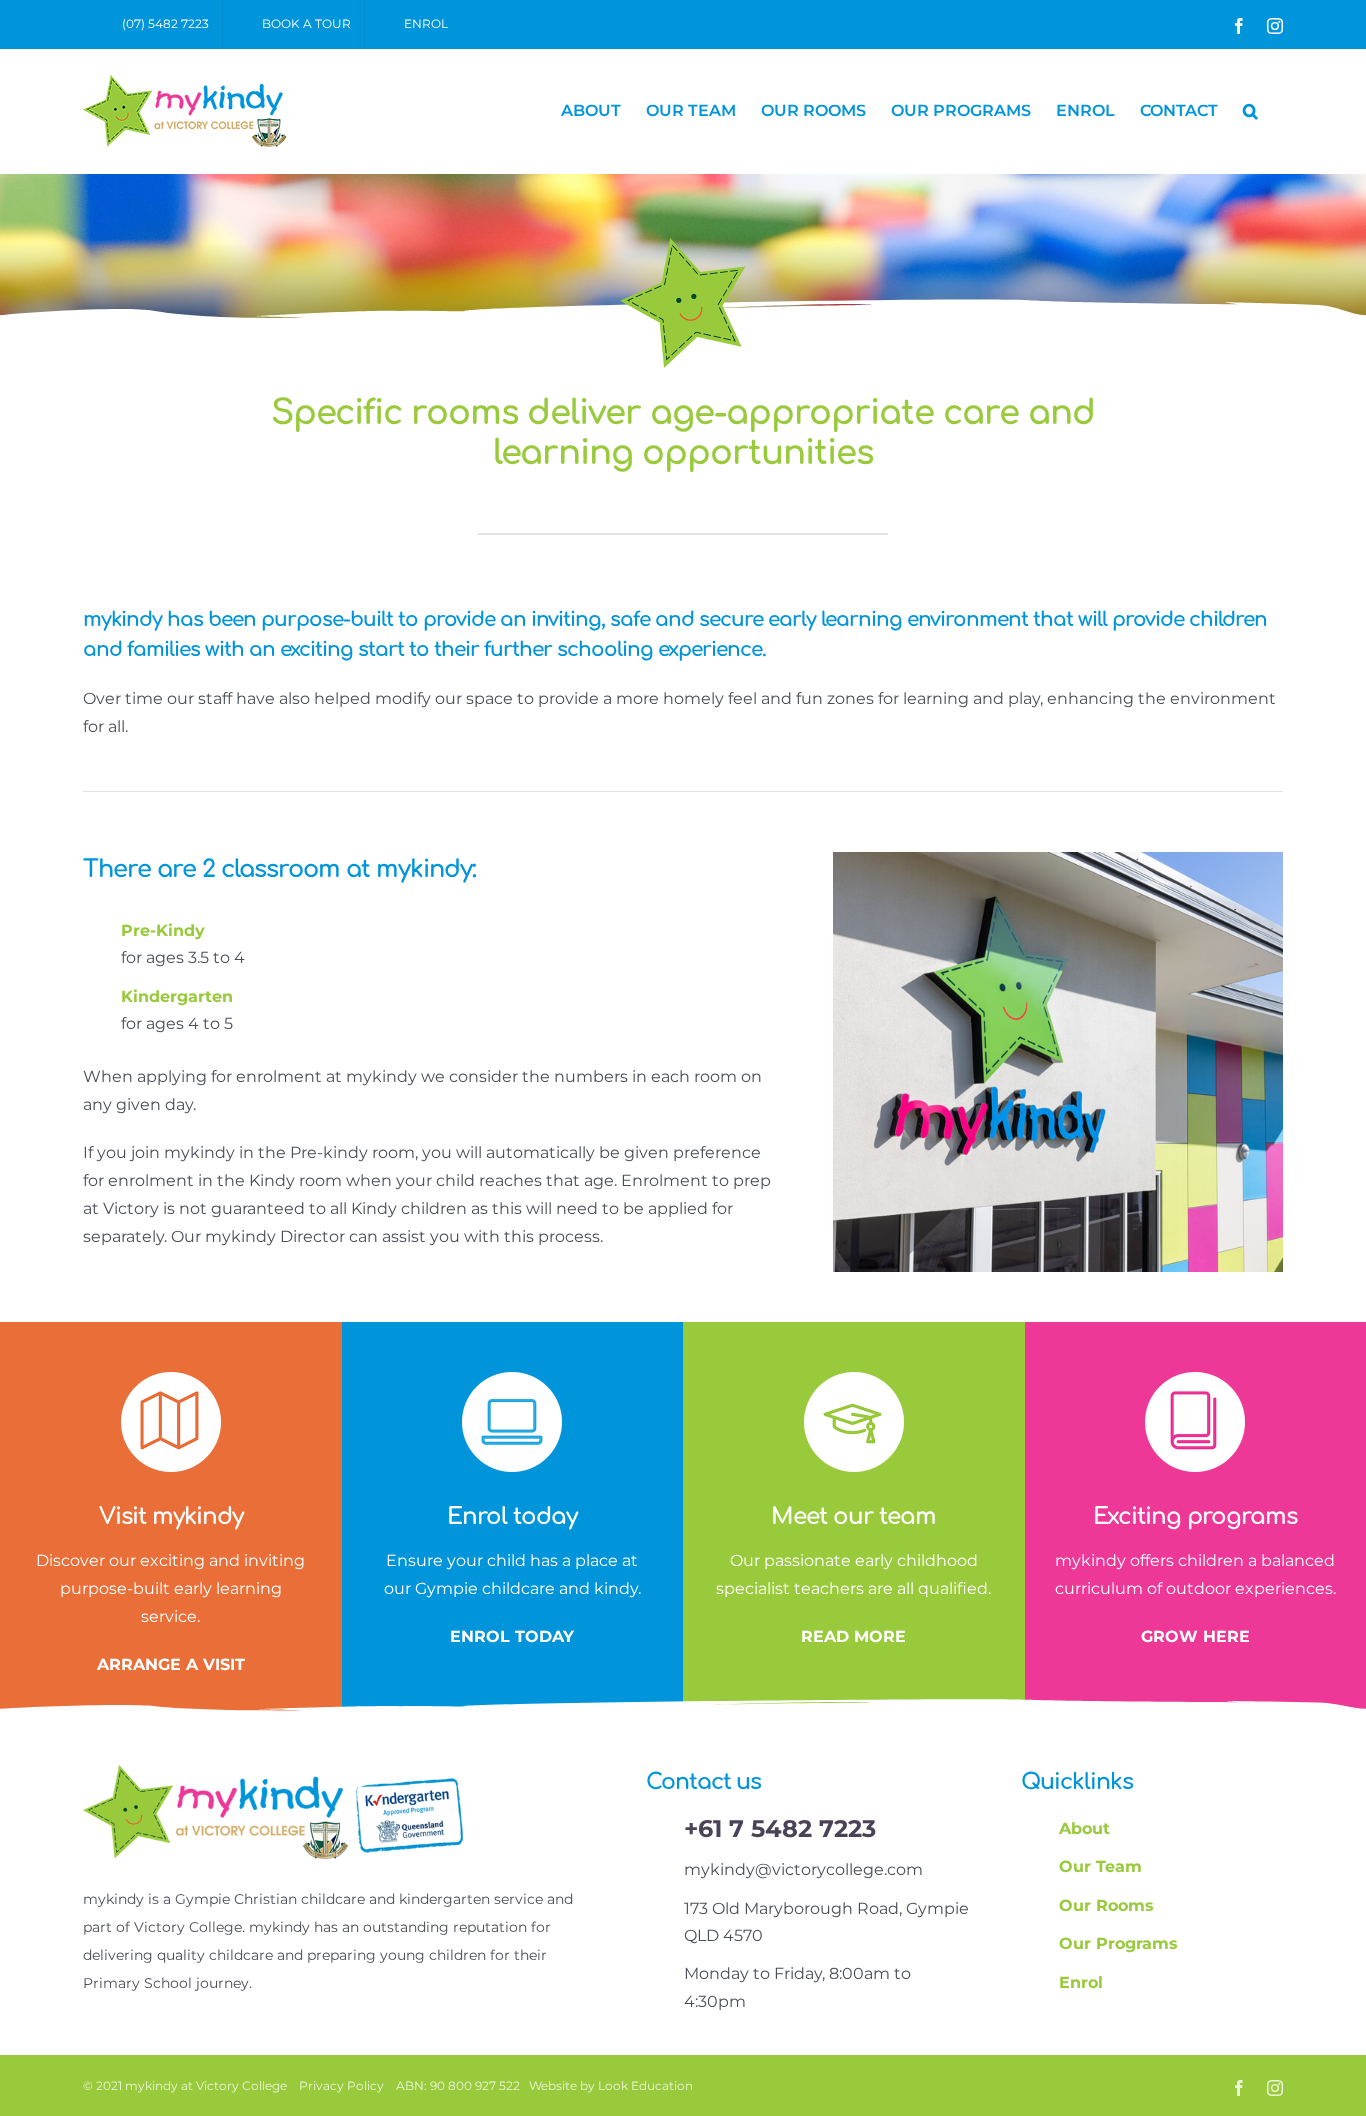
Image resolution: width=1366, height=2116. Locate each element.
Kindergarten (177, 996)
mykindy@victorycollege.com (803, 1869)
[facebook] (1239, 2088)
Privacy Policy (341, 2085)
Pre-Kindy (163, 930)
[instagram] (1275, 2088)
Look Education (645, 2085)
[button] (1250, 111)
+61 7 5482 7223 (780, 1828)
